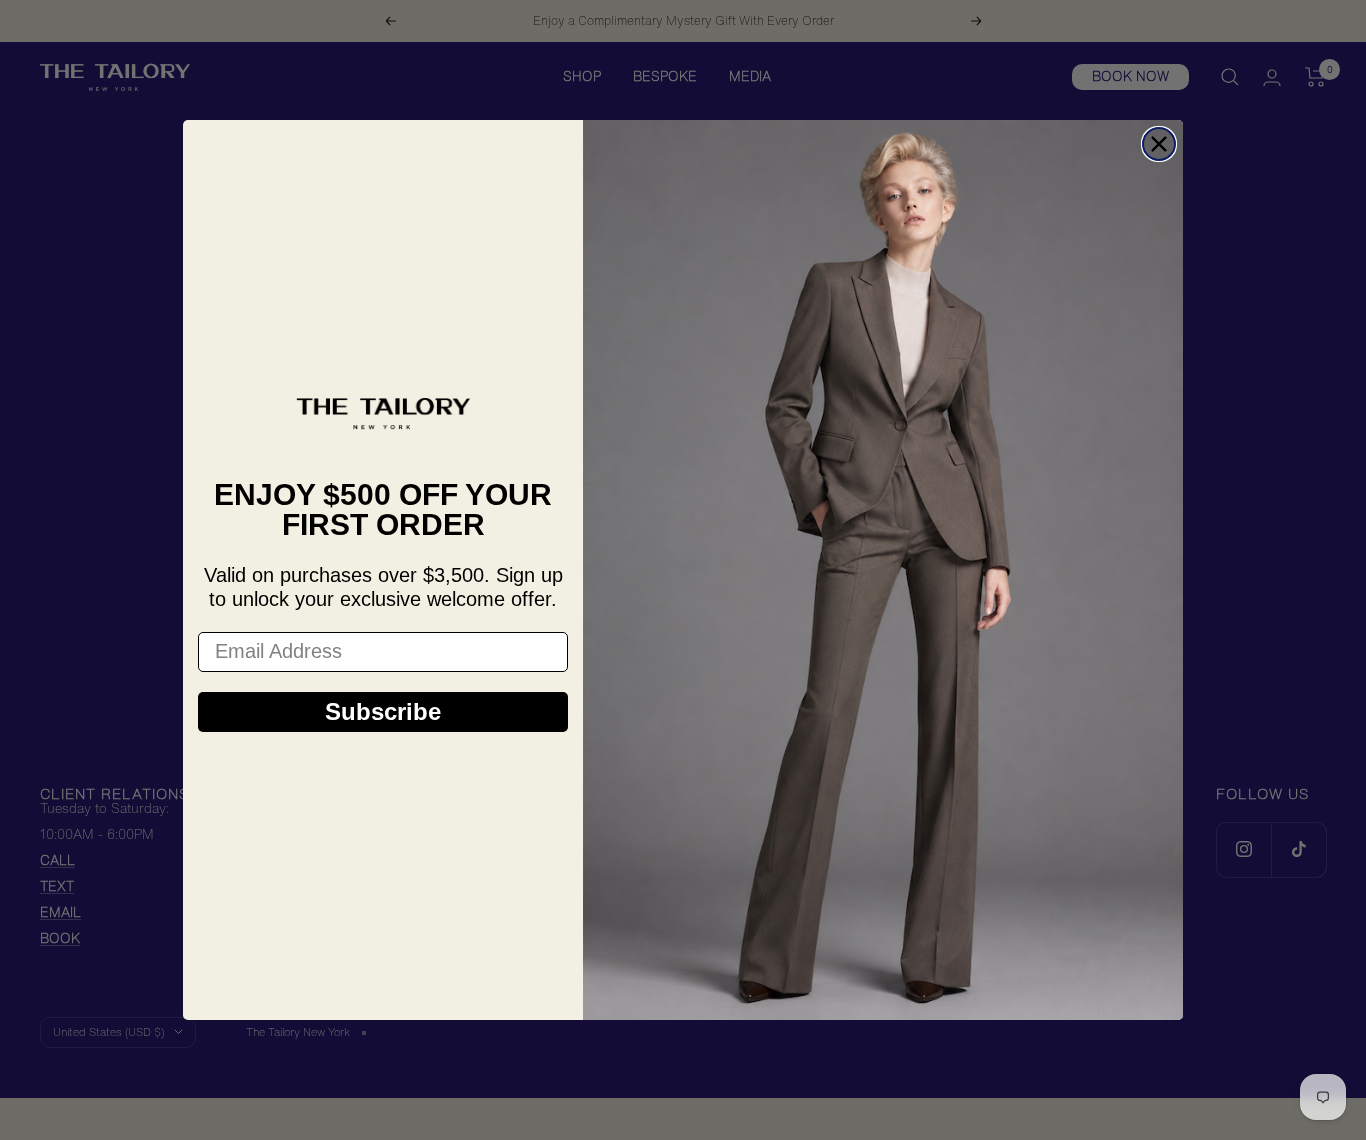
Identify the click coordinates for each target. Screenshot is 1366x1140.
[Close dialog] (1159, 144)
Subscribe (383, 711)
